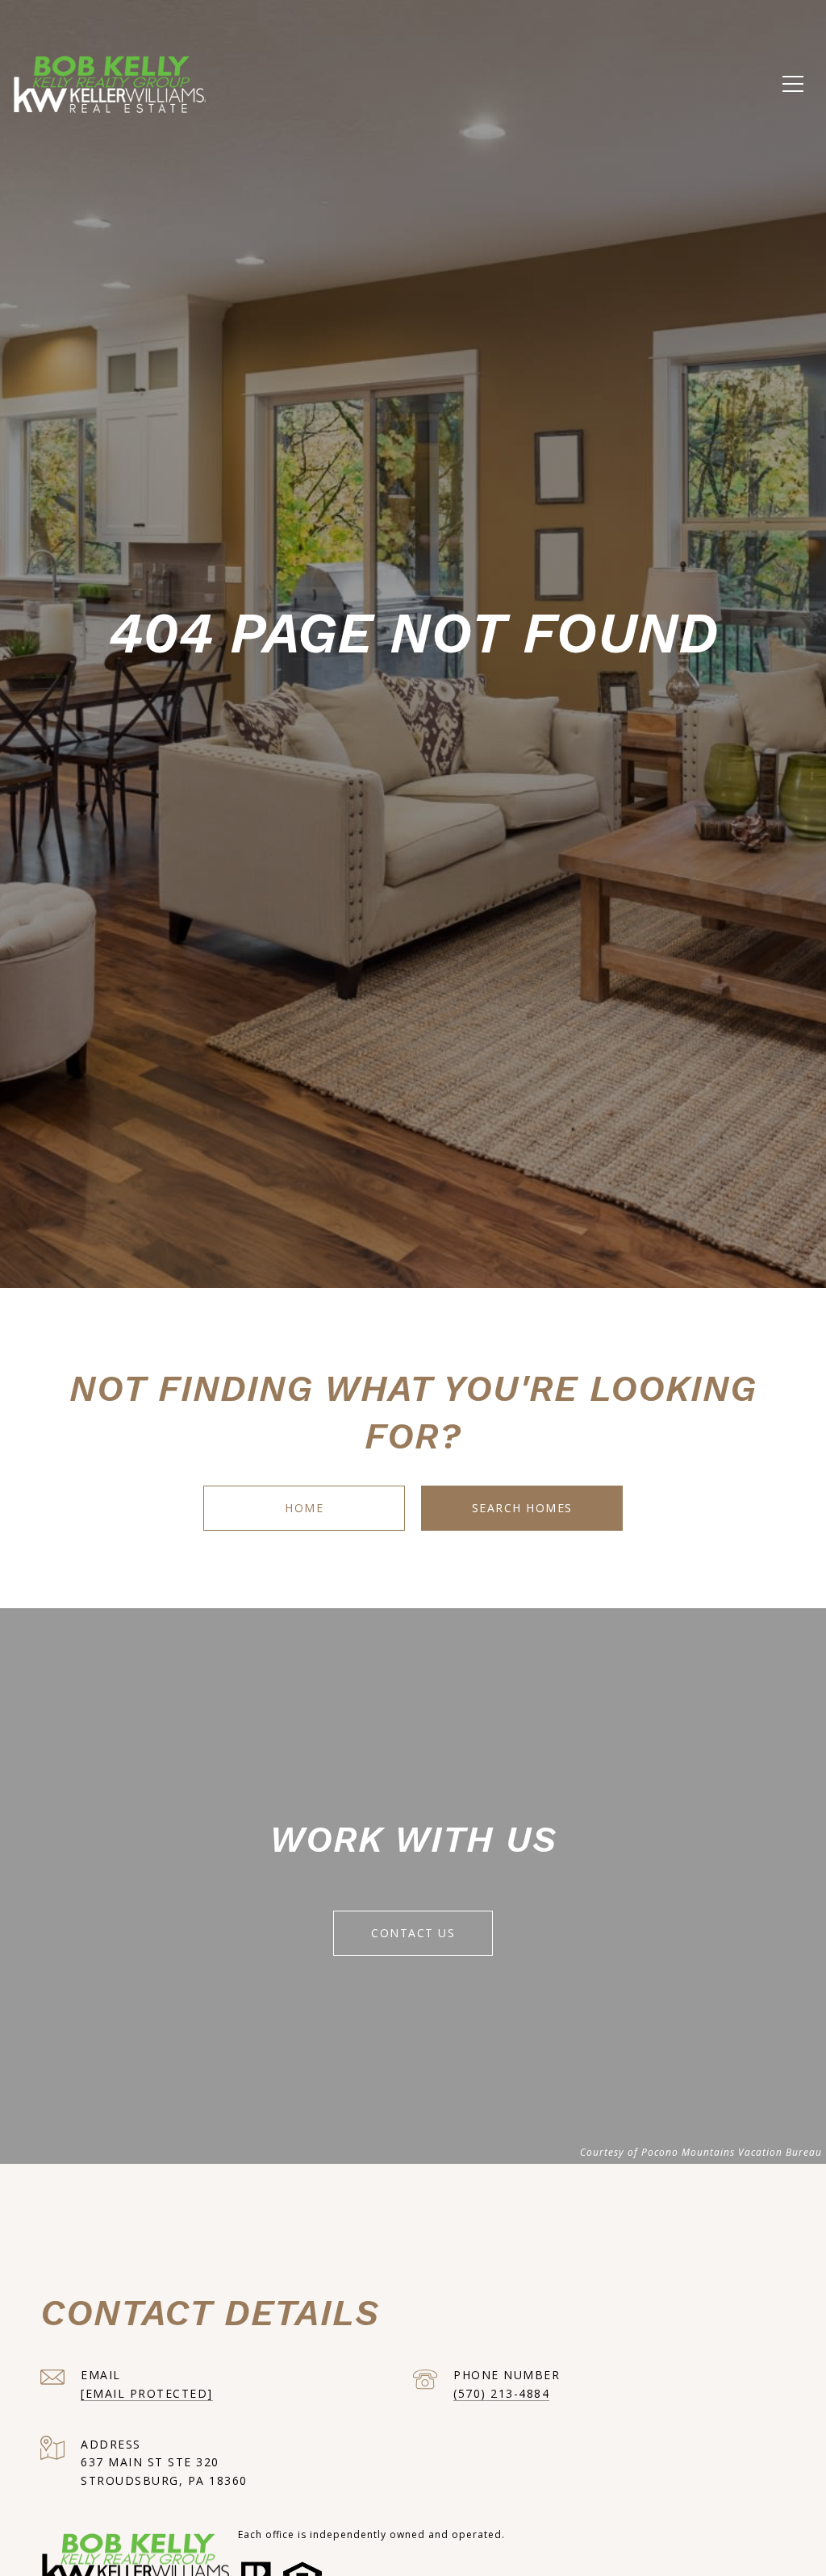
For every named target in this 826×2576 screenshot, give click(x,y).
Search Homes (522, 1508)
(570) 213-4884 (501, 2393)
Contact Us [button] (413, 1933)
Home (304, 1508)
